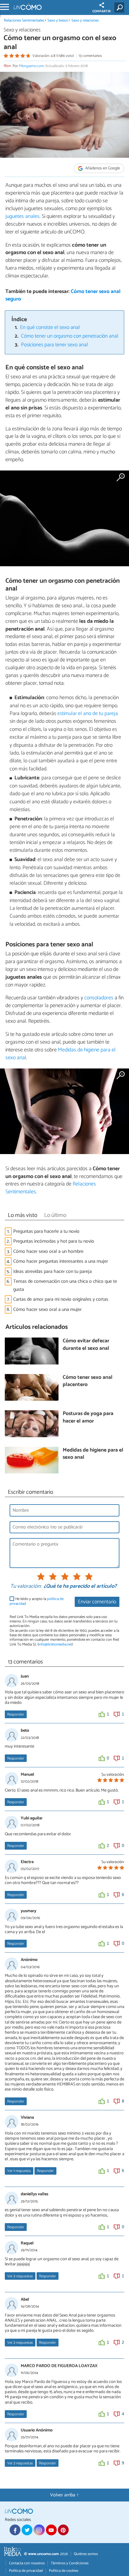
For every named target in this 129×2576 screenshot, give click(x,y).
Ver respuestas (20, 2276)
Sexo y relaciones (85, 21)
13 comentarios (90, 56)
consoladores (99, 998)
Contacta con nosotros (27, 2563)
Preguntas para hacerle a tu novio (46, 1231)
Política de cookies (64, 2571)
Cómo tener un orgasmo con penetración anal (70, 336)
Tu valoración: (26, 1587)
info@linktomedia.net (55, 1644)
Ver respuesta (19, 2171)
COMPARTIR (102, 11)
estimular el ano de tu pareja (88, 714)
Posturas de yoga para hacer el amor (88, 1418)
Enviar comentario (97, 1602)
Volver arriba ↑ (64, 2495)
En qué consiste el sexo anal (50, 328)
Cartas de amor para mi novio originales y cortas (61, 1299)
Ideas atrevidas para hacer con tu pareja (52, 1272)
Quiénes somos (86, 2554)
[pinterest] (63, 2530)
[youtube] (51, 2530)
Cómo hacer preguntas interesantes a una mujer (61, 1261)
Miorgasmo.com (31, 66)
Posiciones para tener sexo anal (54, 345)
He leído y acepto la (37, 1601)
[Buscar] (120, 7)
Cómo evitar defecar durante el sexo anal (86, 1345)
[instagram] (39, 2530)
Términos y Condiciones (70, 2563)
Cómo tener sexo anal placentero (88, 1381)
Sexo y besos (58, 21)
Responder (16, 1714)
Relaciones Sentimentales (24, 21)
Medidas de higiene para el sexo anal (60, 1054)
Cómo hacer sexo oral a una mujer (47, 1310)
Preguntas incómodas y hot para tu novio (54, 1241)
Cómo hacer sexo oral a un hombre (48, 1251)
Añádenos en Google (102, 168)
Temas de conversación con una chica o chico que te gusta (65, 1285)
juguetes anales (22, 216)
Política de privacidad (26, 2571)
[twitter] (27, 2530)
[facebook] (15, 2530)
